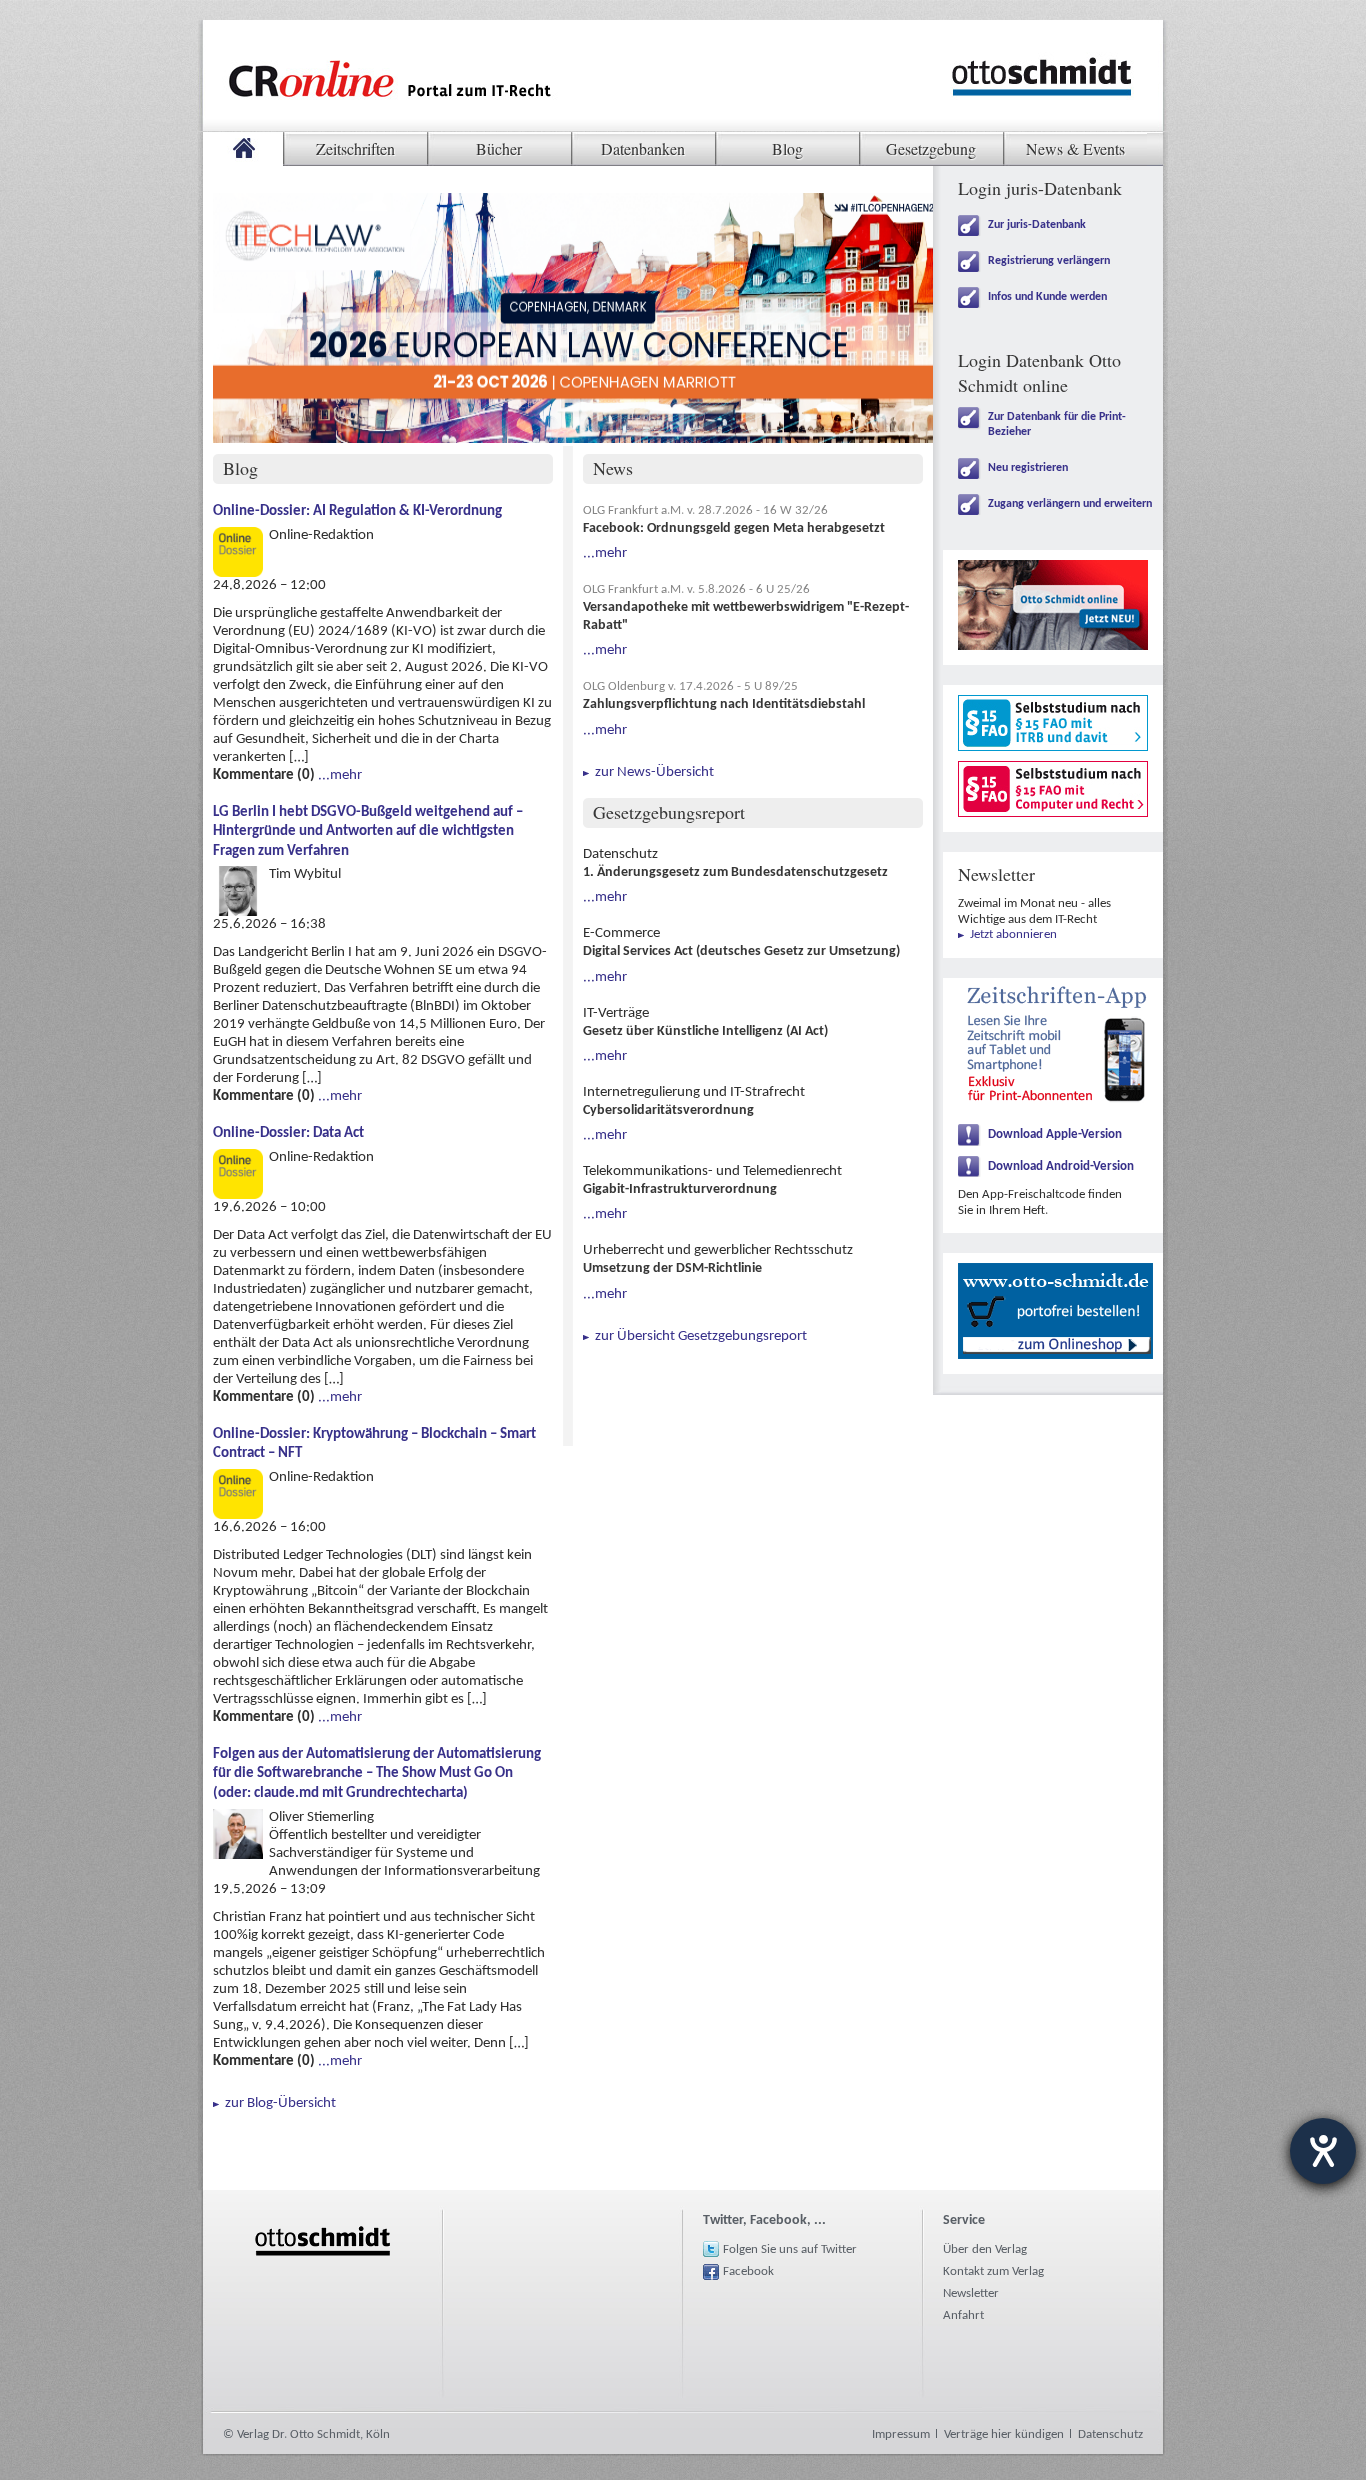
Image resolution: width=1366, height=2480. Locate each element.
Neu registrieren (1028, 468)
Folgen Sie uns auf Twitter (790, 2249)
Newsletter (971, 2293)
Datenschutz (1110, 2434)
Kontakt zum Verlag (993, 2271)
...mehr (340, 775)
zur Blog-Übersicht (280, 2104)
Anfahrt (963, 2315)
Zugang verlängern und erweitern (1070, 504)
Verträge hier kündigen (1004, 2434)
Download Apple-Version (1055, 1134)
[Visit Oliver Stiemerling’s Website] (238, 1817)
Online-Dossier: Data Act (288, 1133)
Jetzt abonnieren (1013, 934)
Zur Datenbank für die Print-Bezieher (1057, 424)
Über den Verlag (985, 2249)
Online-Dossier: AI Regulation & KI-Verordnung (357, 511)
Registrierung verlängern (1049, 261)
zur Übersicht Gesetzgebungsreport (701, 1337)
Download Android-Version (1061, 1166)
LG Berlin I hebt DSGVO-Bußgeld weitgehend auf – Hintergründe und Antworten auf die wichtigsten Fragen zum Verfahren (368, 832)
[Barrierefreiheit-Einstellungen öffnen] (1323, 2151)
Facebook (748, 2271)
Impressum (901, 2434)
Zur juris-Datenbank (1037, 225)
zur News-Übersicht (654, 773)
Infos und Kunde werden (1047, 297)
